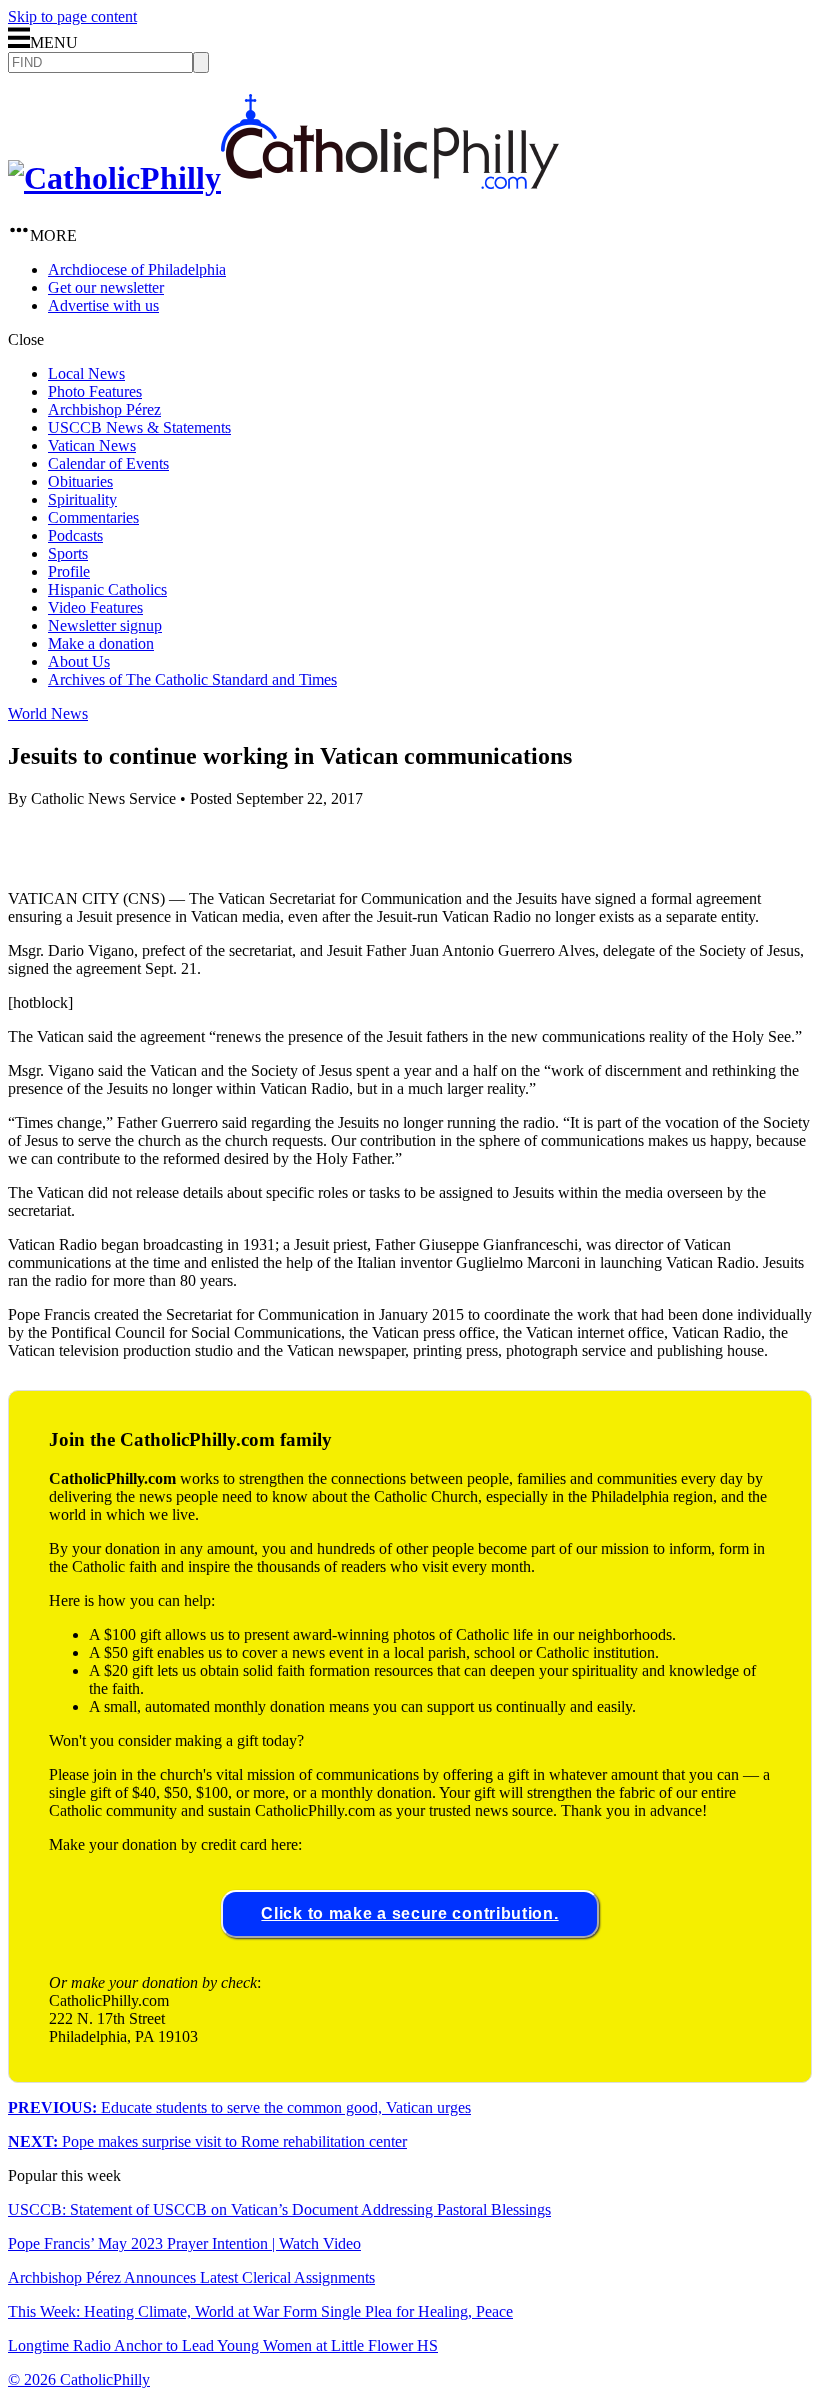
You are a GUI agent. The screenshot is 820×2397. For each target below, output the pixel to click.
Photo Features (95, 391)
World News (48, 713)
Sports (68, 553)
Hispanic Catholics (107, 589)
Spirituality (82, 499)
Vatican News (92, 445)
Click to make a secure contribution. (409, 1913)
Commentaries (93, 517)
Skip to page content (72, 16)
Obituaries (80, 481)
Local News (86, 373)
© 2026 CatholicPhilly (79, 2379)
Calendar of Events (108, 463)
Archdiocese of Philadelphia (137, 269)
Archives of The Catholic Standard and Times (192, 679)
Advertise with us (103, 305)
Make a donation (101, 643)
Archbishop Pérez (104, 409)
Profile (69, 571)
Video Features (95, 607)
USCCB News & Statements (139, 427)
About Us (79, 661)
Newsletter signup (105, 625)
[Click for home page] (283, 178)
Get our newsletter (106, 287)
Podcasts (75, 535)
